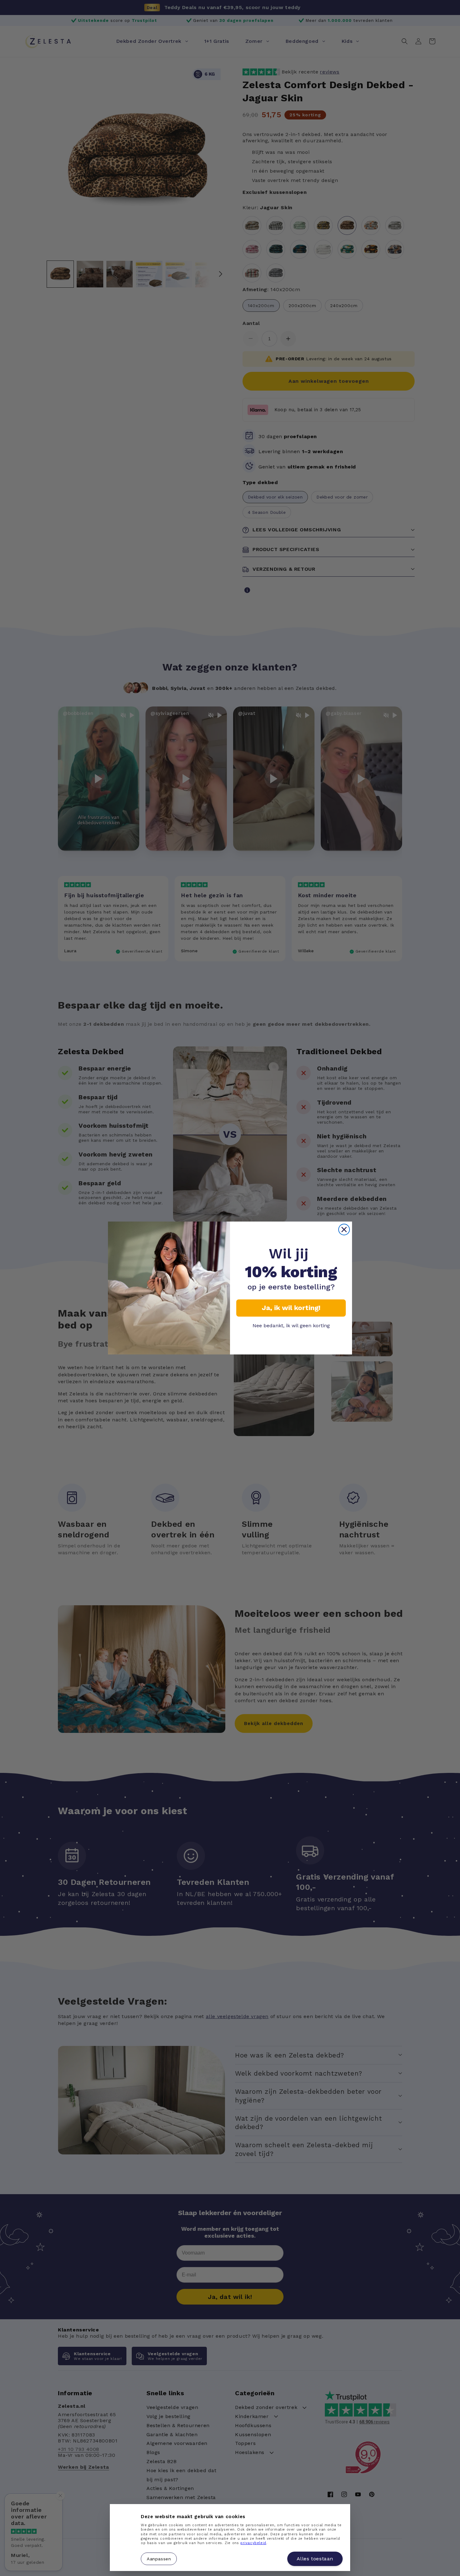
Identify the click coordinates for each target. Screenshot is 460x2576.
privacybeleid (253, 2543)
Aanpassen (159, 2558)
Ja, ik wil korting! (291, 1308)
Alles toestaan (315, 2559)
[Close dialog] (344, 1230)
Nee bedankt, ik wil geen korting (291, 1326)
